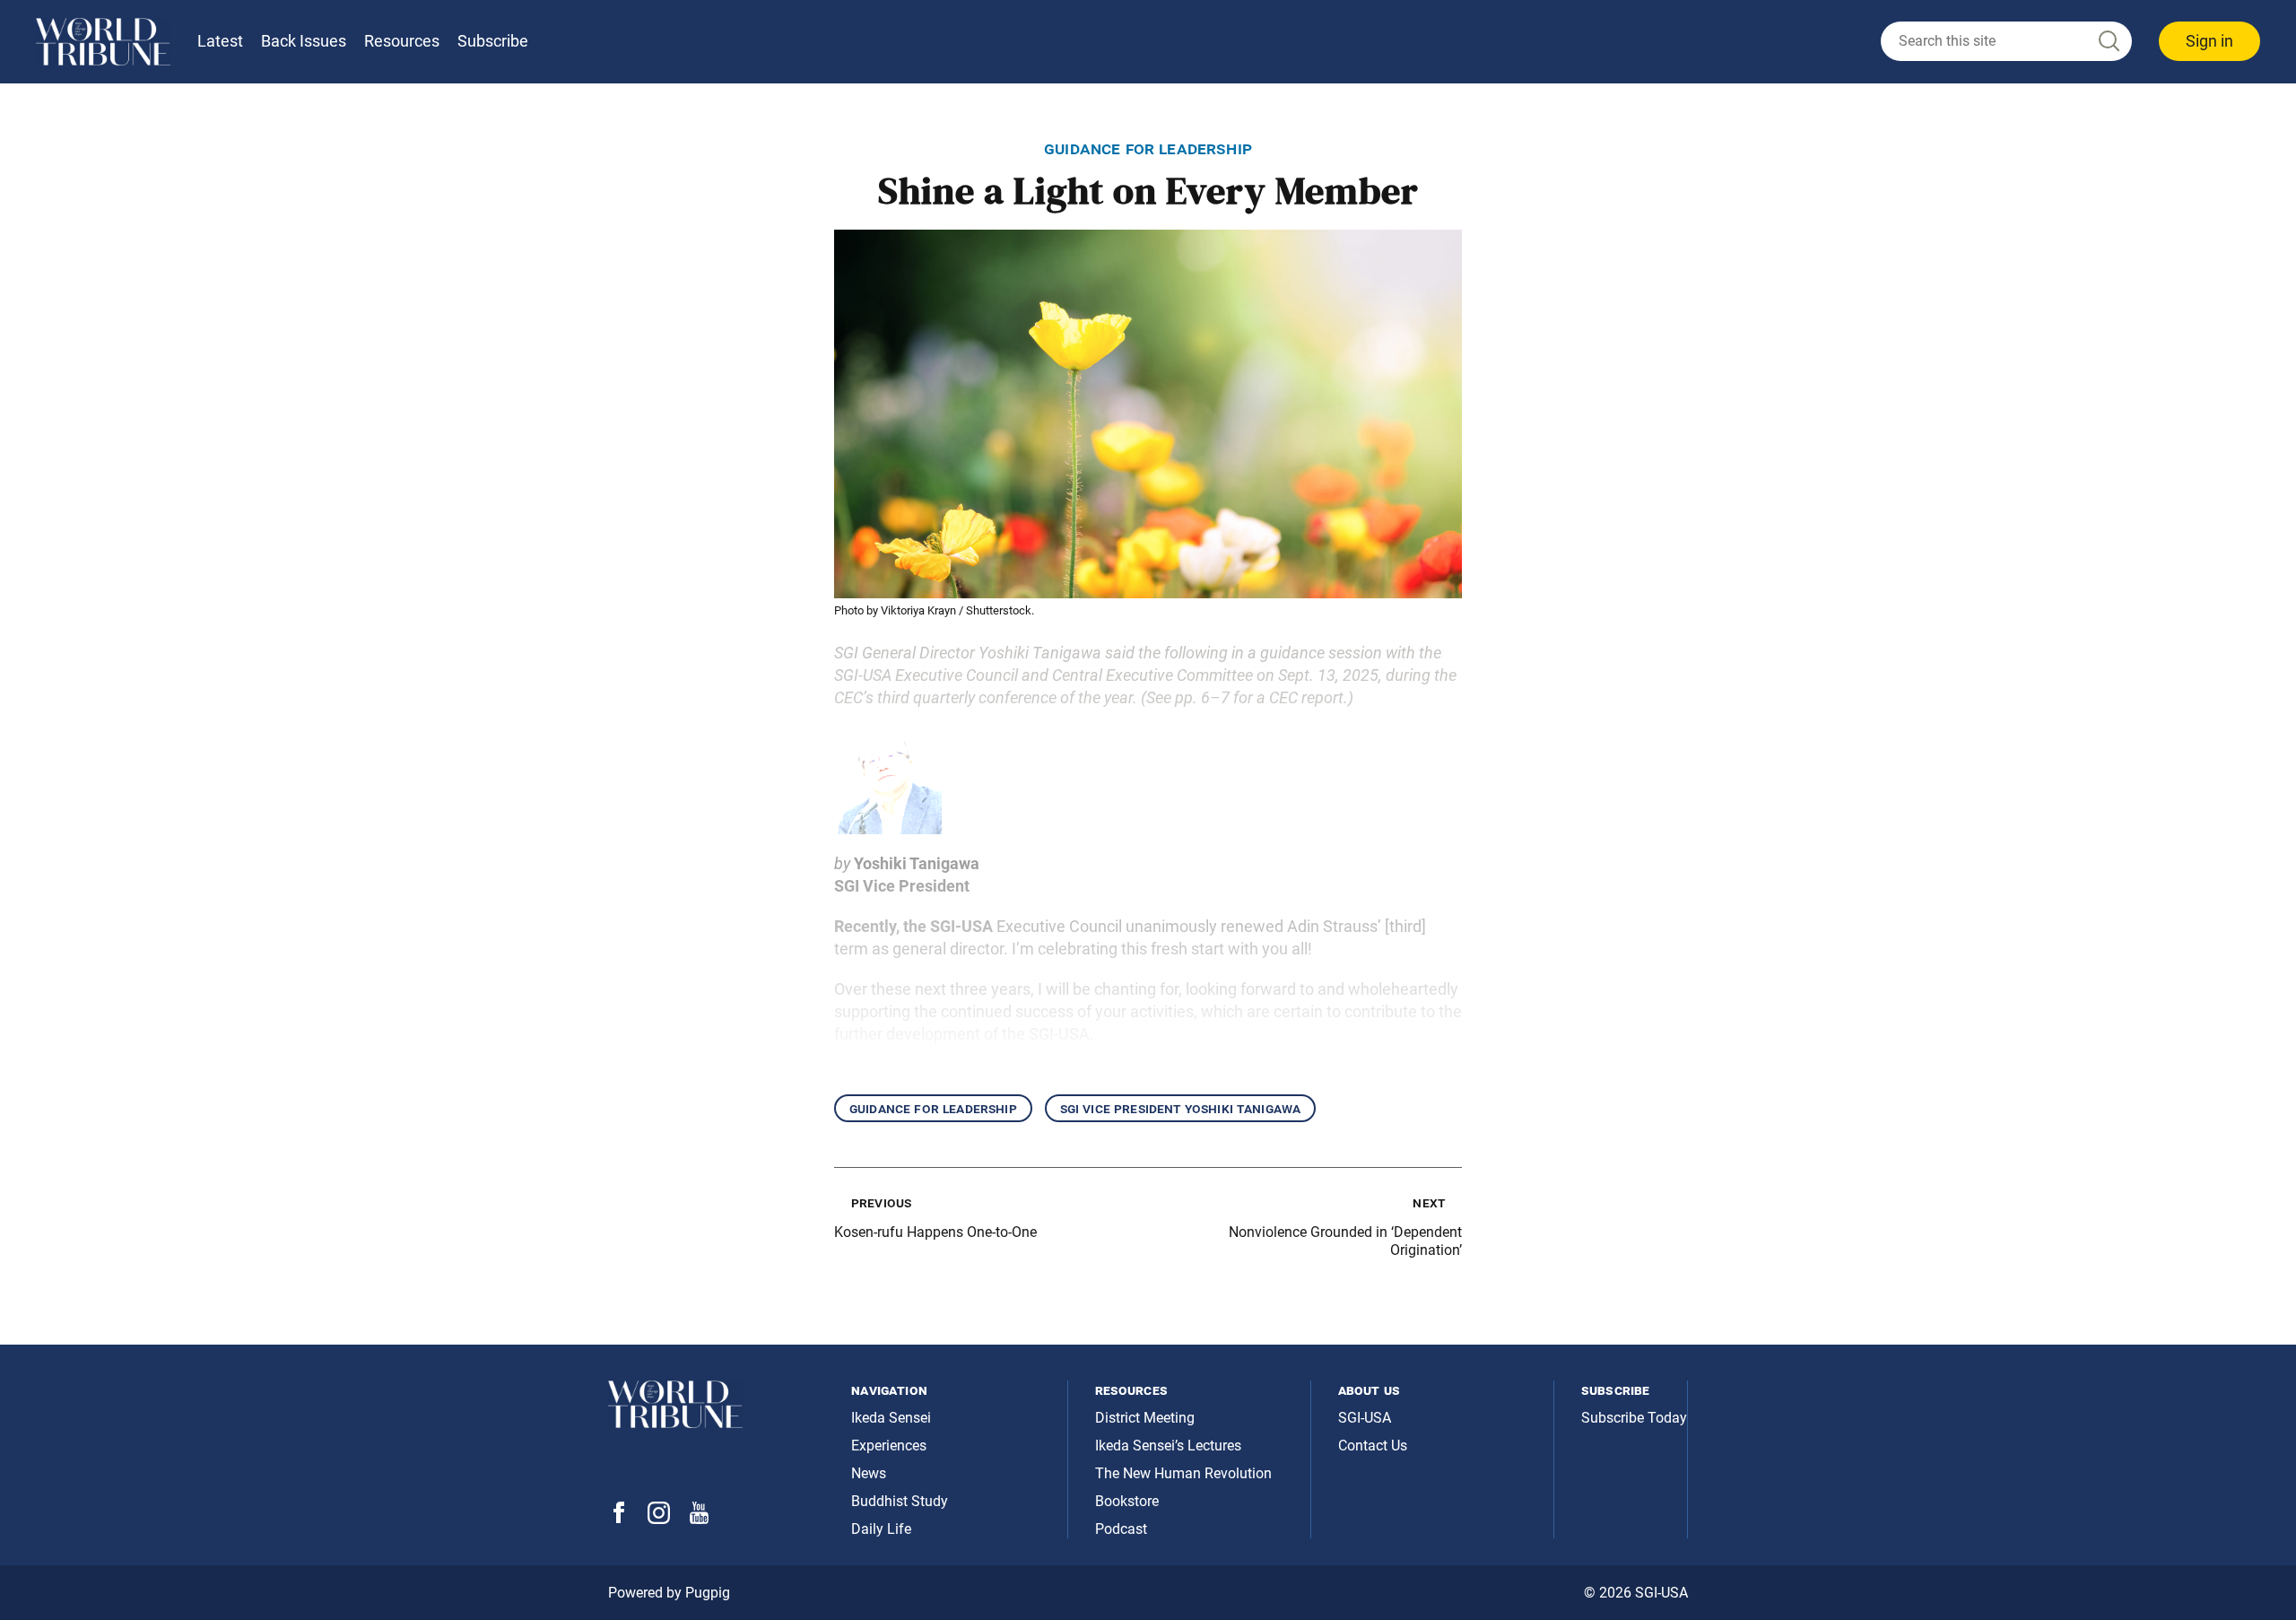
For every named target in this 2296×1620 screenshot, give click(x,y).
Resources (402, 41)
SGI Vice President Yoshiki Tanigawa (1181, 1108)
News (869, 1473)
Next (1429, 1202)
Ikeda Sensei (891, 1418)
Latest (220, 41)
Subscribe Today (1634, 1418)
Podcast (1121, 1529)
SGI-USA (1365, 1418)
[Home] (103, 42)
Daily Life (881, 1529)
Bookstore (1127, 1501)
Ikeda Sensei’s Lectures (1168, 1446)
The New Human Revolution (1183, 1473)
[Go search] (2108, 42)
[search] (2006, 41)
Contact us (1373, 1446)
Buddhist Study (900, 1501)
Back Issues (304, 41)
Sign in (2209, 41)
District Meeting (1145, 1418)
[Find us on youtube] (699, 1519)
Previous (881, 1202)
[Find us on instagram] (659, 1519)
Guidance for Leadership (933, 1108)
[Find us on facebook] (619, 1518)
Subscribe (493, 41)
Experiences (889, 1446)
